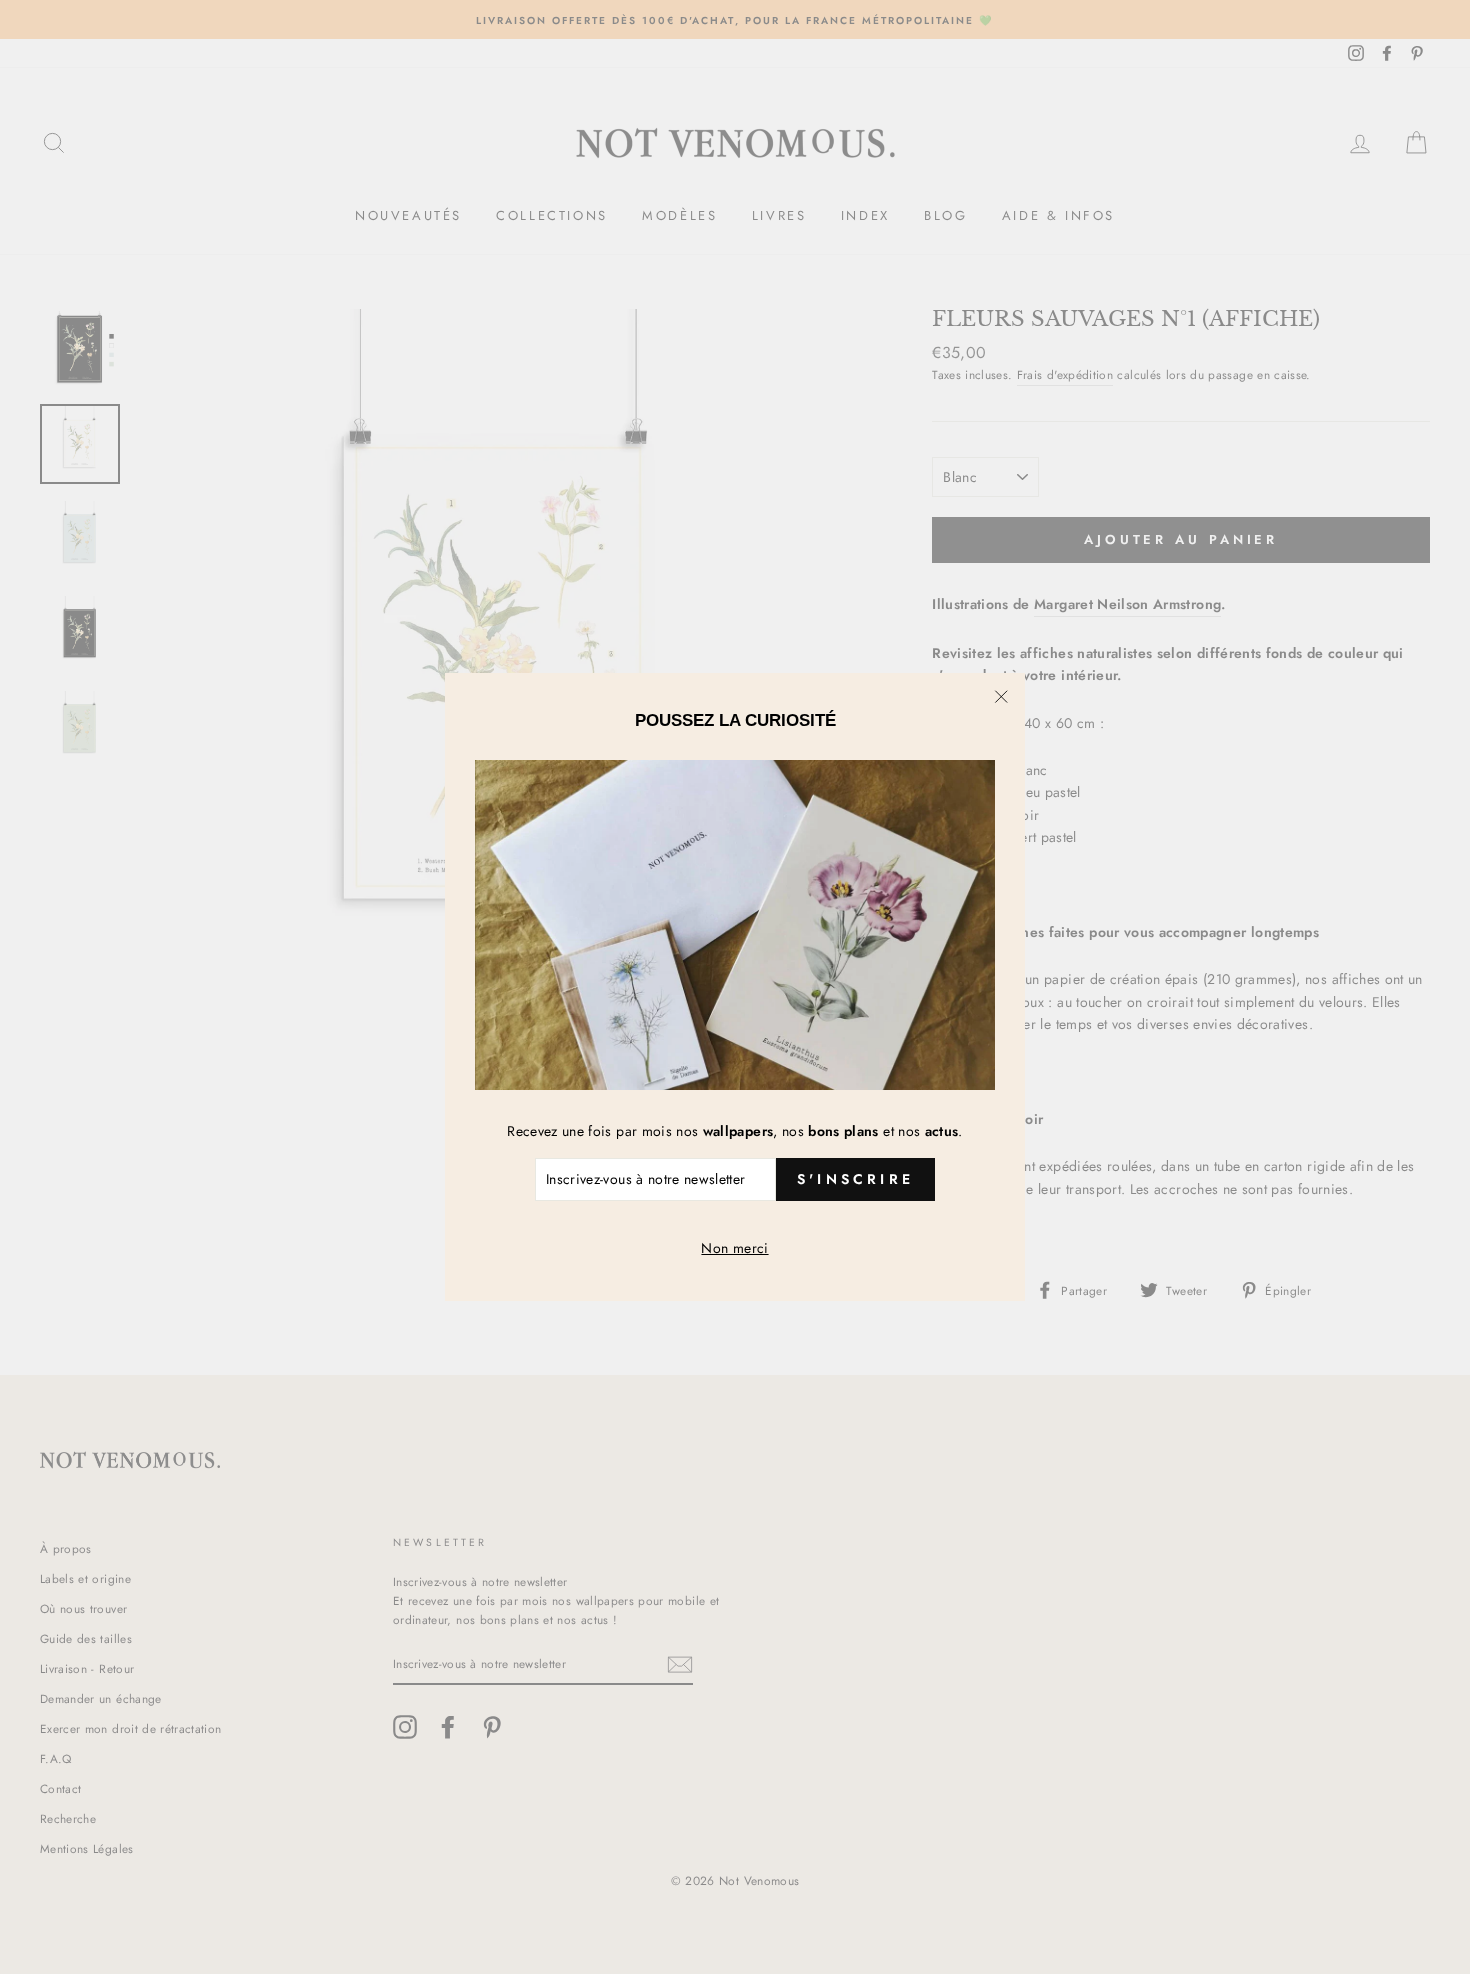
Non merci (734, 1248)
